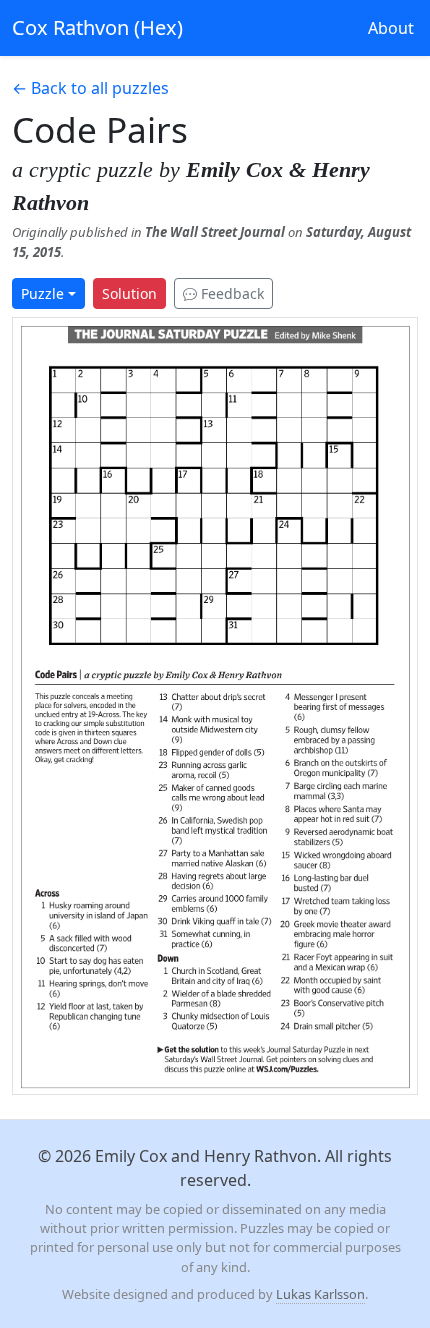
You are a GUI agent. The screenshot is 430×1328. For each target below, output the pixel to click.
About (391, 28)
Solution (129, 293)
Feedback (230, 293)
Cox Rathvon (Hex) (97, 27)
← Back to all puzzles (90, 88)
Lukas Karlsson (320, 1294)
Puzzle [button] (42, 293)
